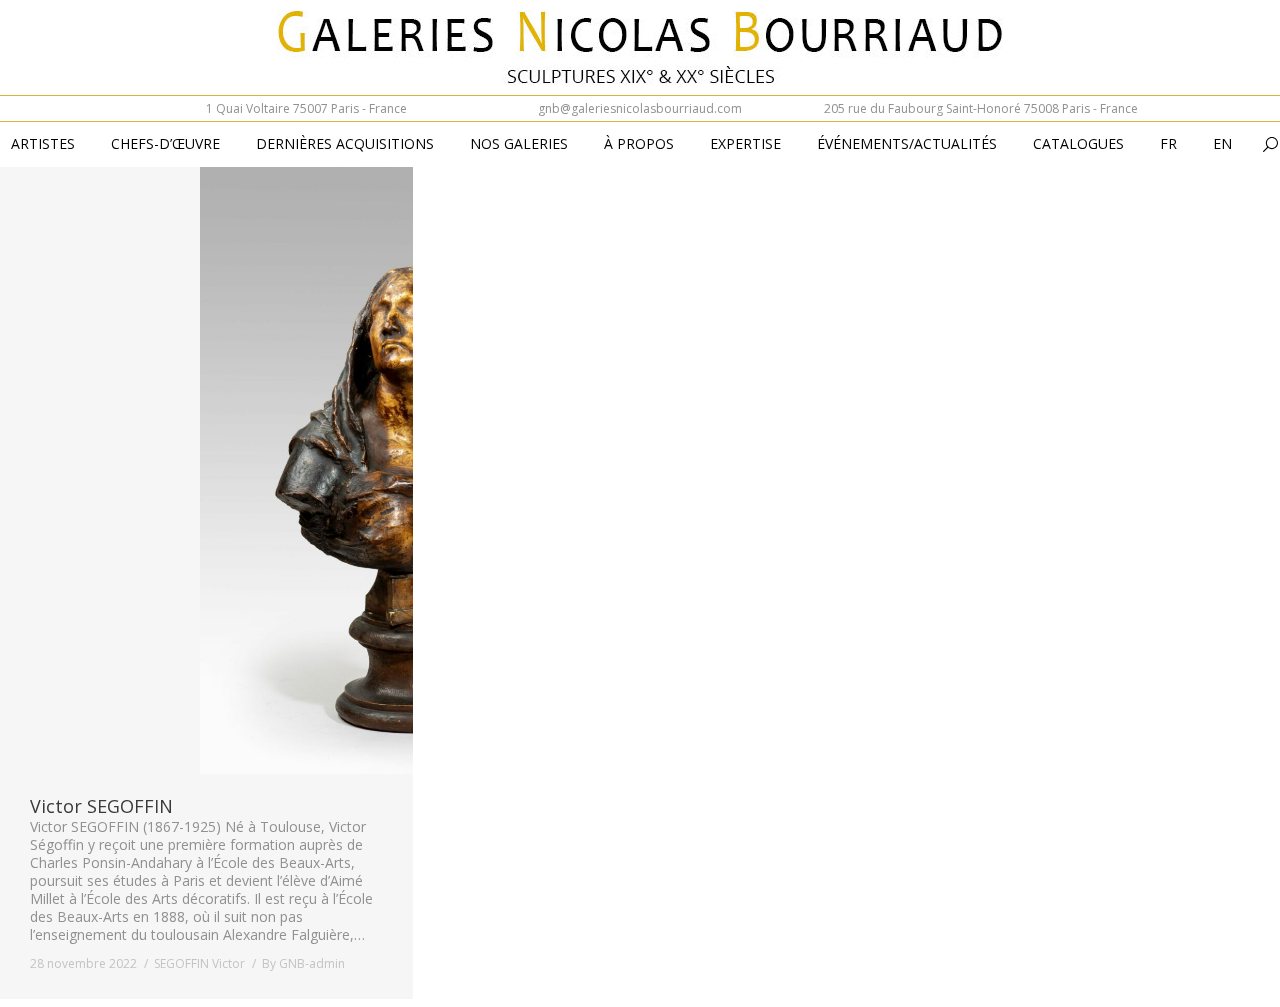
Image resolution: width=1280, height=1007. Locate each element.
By (303, 963)
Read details (234, 470)
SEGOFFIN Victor (199, 963)
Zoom (180, 470)
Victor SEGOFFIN (101, 806)
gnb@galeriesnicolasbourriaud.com (640, 108)
